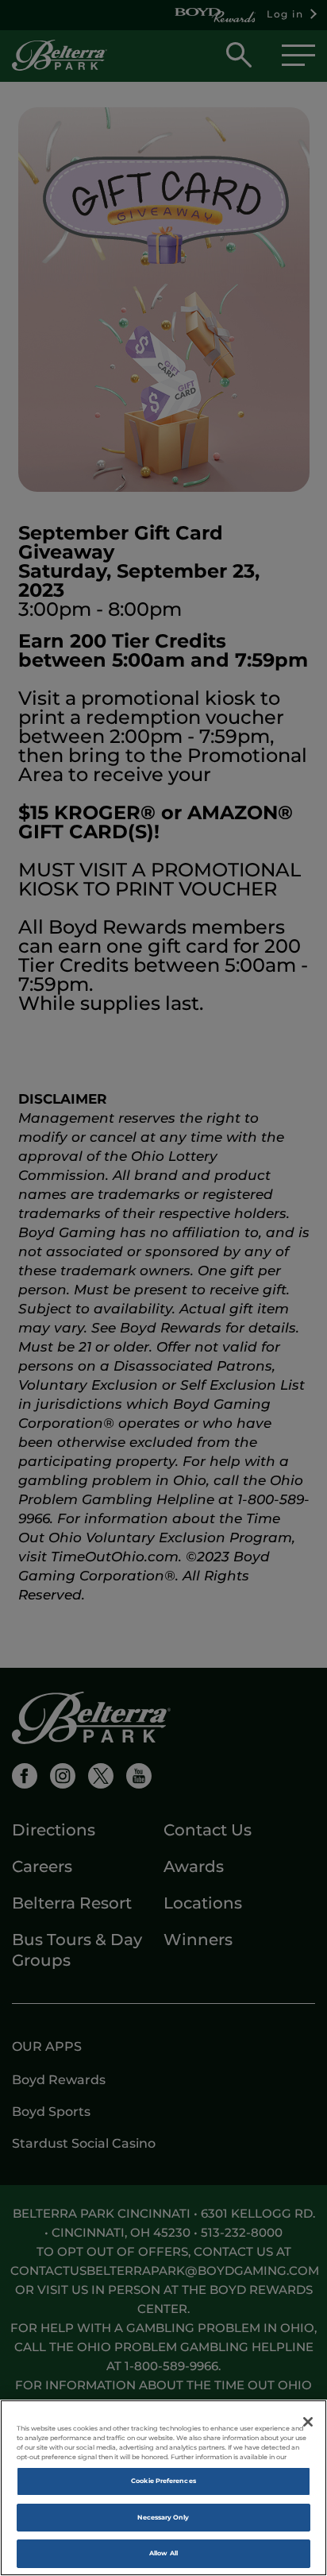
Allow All (163, 2553)
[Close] (308, 2422)
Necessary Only (163, 2517)
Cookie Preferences (163, 2481)
